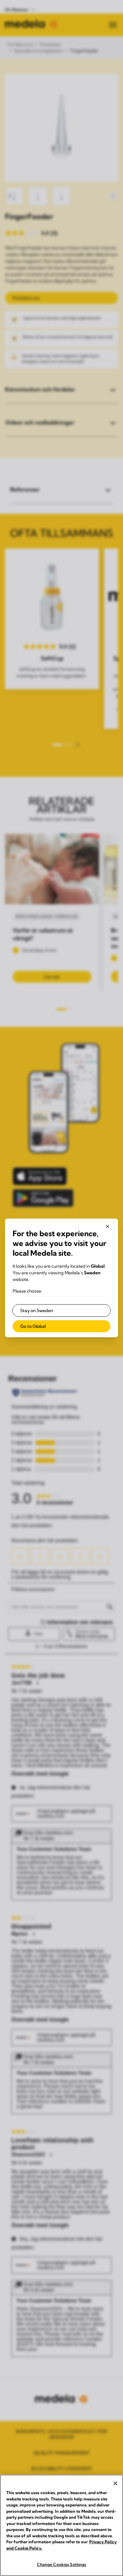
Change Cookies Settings (62, 2564)
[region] (61, 2525)
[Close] (115, 2483)
